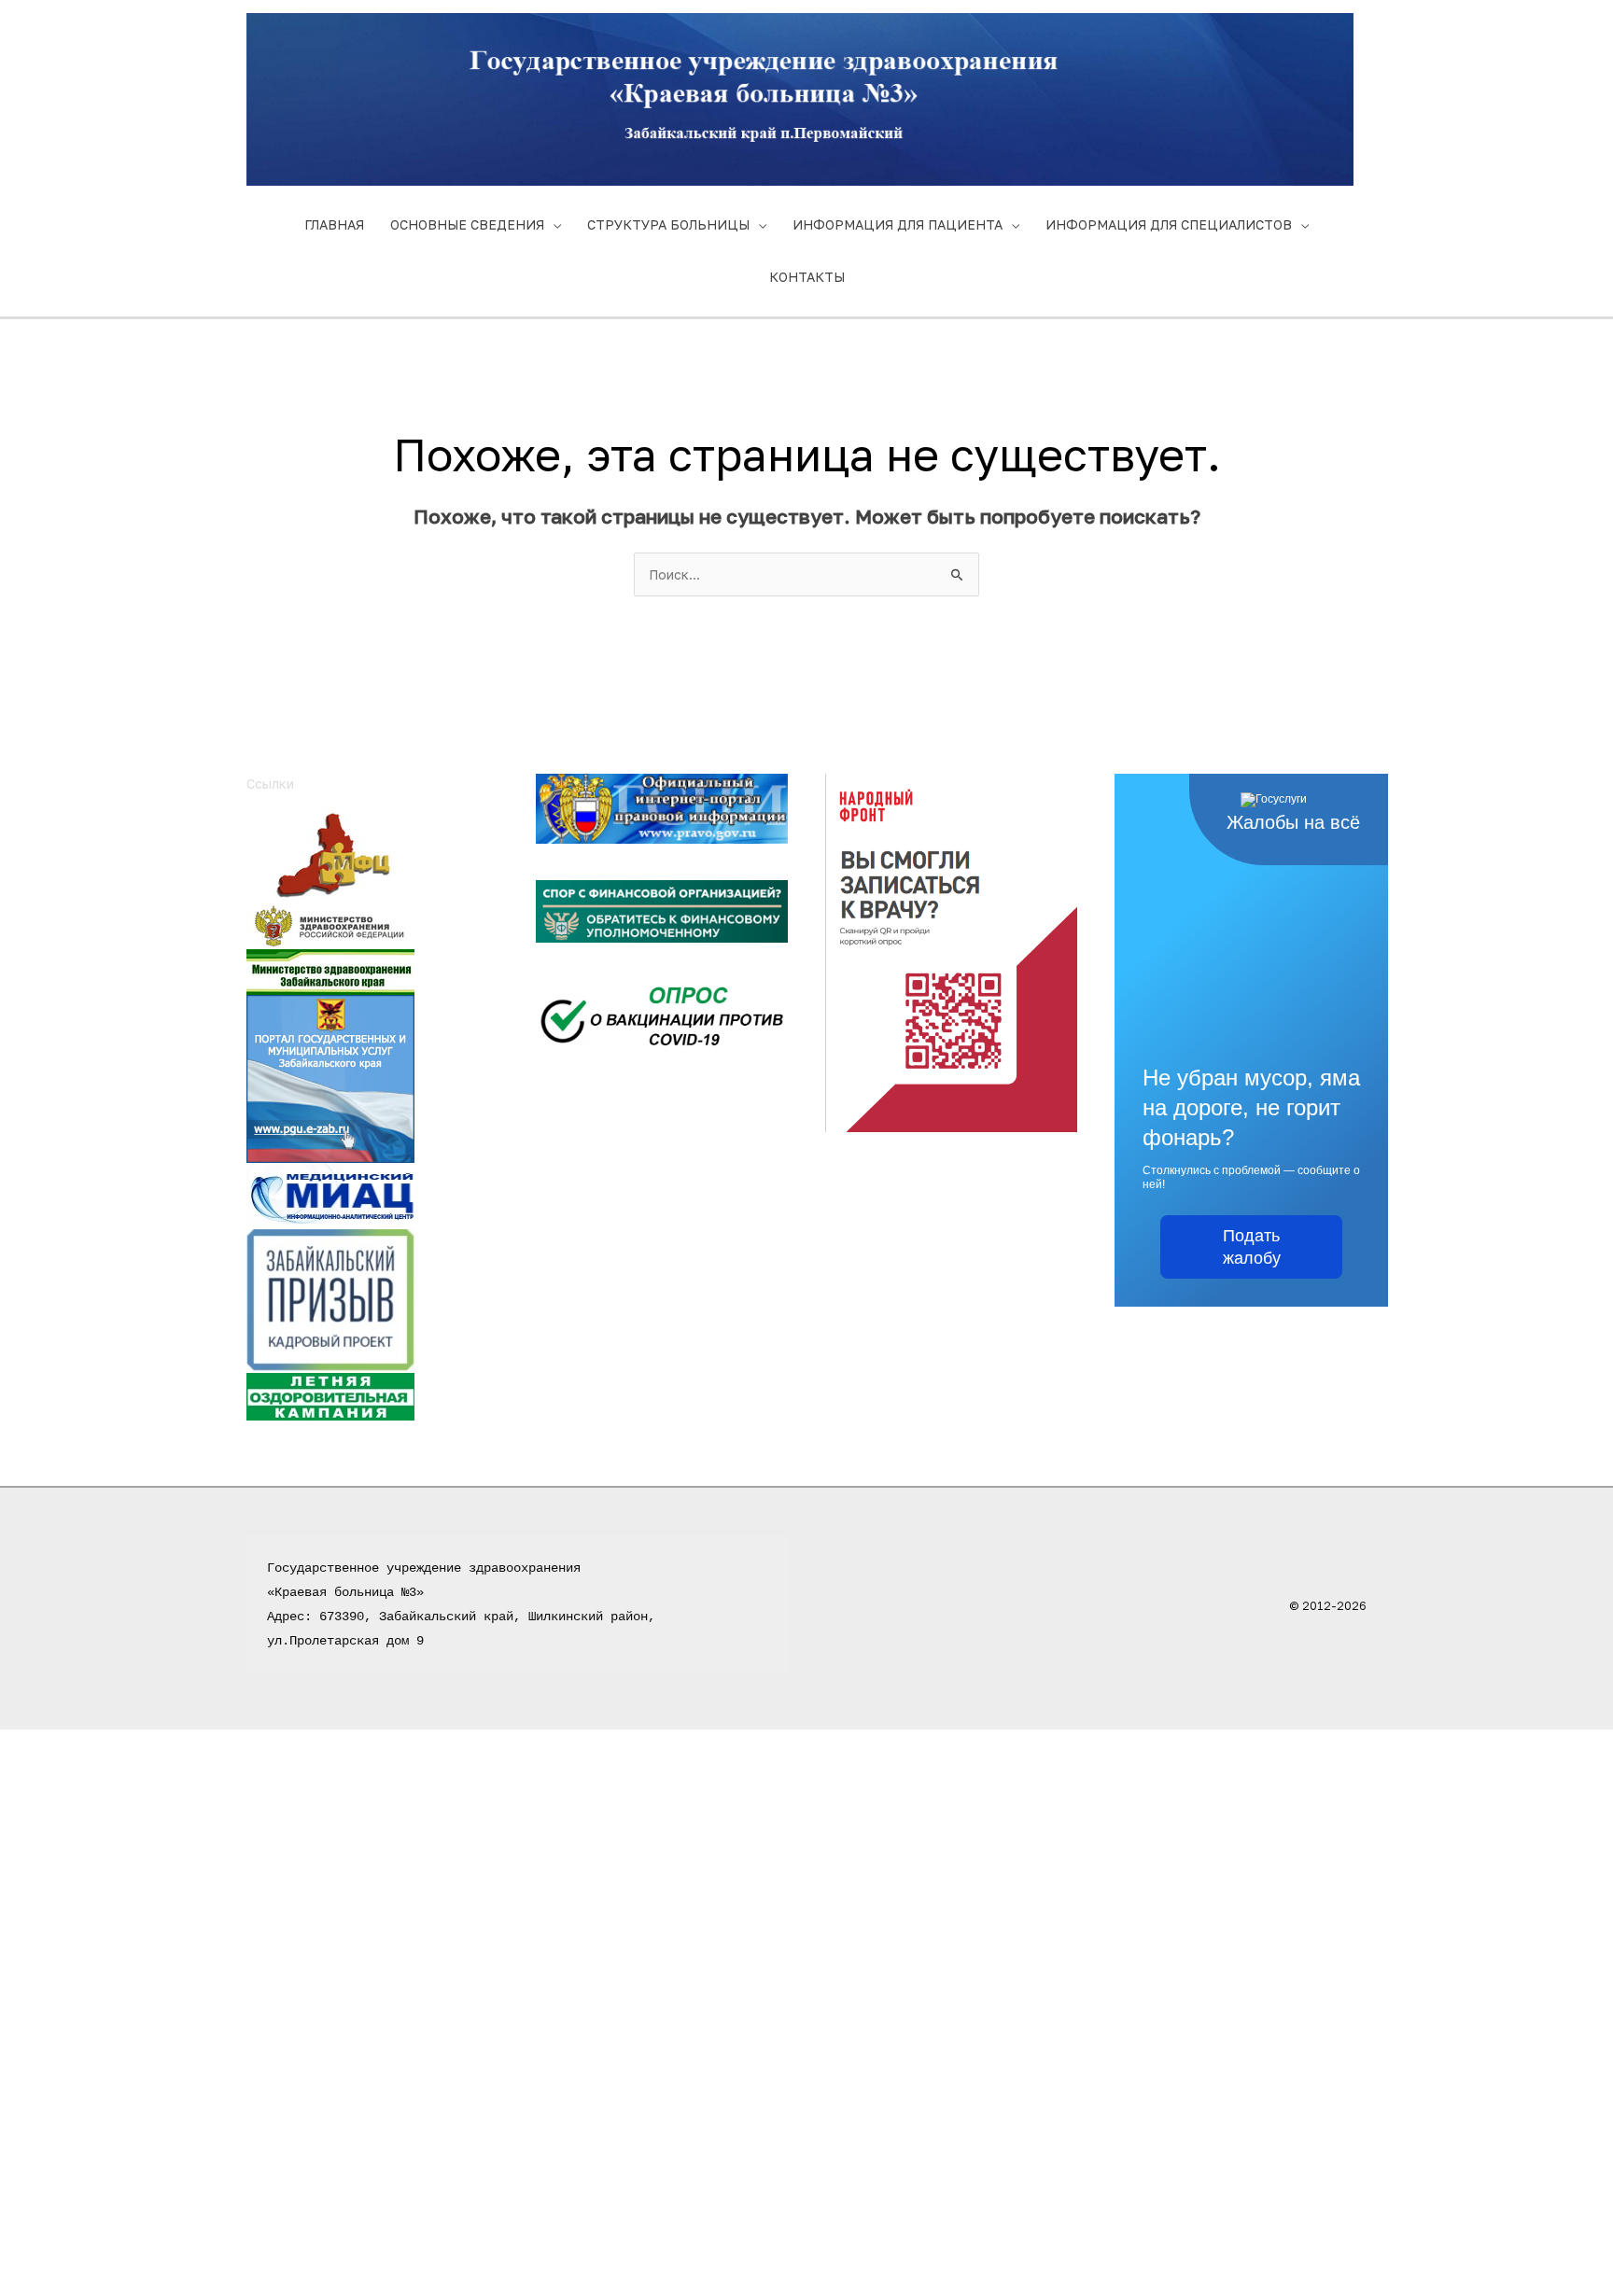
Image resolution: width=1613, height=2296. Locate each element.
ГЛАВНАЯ (334, 224)
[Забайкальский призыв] (330, 1299)
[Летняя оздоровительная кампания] (330, 1395)
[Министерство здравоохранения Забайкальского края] (330, 970)
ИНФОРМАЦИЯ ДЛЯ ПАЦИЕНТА (898, 224)
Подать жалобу (1252, 1247)
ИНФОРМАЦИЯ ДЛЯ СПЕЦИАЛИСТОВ (1169, 224)
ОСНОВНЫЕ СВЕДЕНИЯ (467, 224)
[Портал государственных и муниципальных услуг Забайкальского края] (330, 1077)
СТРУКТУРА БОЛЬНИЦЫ (668, 224)
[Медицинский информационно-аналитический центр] (330, 1194)
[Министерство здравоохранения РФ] (330, 924)
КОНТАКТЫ (807, 277)
